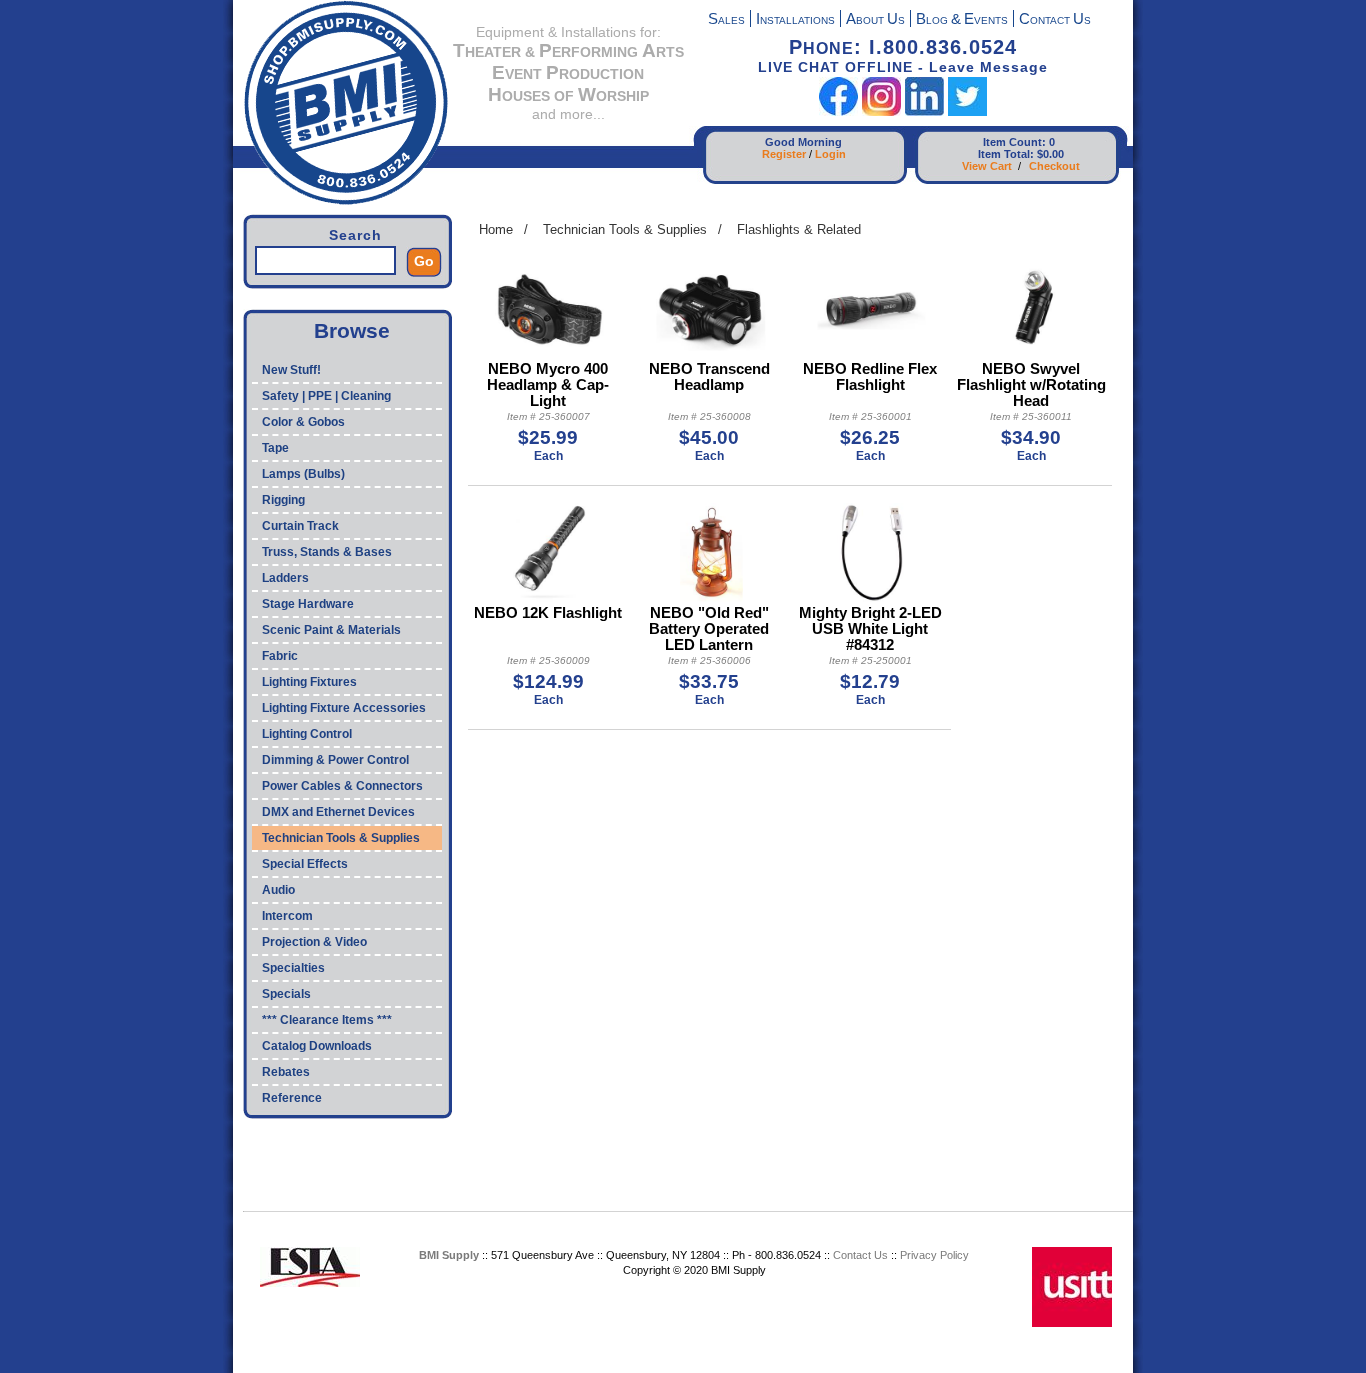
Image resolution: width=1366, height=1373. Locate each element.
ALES (726, 20)
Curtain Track (300, 526)
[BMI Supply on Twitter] (967, 111)
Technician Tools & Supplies (341, 838)
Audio (278, 890)
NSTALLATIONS (795, 20)
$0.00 (1050, 154)
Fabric (280, 656)
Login (830, 154)
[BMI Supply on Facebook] (838, 111)
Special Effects (305, 864)
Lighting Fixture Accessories (344, 708)
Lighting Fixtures (309, 682)
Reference (292, 1098)
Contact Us (860, 1255)
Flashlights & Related (799, 229)
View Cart (987, 166)
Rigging (283, 500)
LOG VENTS (962, 20)
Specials (286, 994)
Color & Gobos (303, 422)
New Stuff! (291, 370)
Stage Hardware (308, 604)
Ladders (285, 578)
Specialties (293, 968)
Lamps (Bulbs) (303, 474)
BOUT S (875, 20)
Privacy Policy (934, 1255)
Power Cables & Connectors (342, 786)
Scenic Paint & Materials (331, 630)
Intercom (287, 916)
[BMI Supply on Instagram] (881, 111)
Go (424, 261)
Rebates (286, 1072)
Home (496, 229)
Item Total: (1006, 154)
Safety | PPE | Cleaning (326, 396)
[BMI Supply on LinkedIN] (924, 111)
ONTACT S (1055, 20)
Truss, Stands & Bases (327, 552)
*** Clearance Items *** (327, 1020)
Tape (275, 448)
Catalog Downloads (317, 1046)
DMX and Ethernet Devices (338, 812)
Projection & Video (314, 942)
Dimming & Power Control (335, 760)
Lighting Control (307, 734)
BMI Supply (449, 1255)
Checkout (1054, 166)
